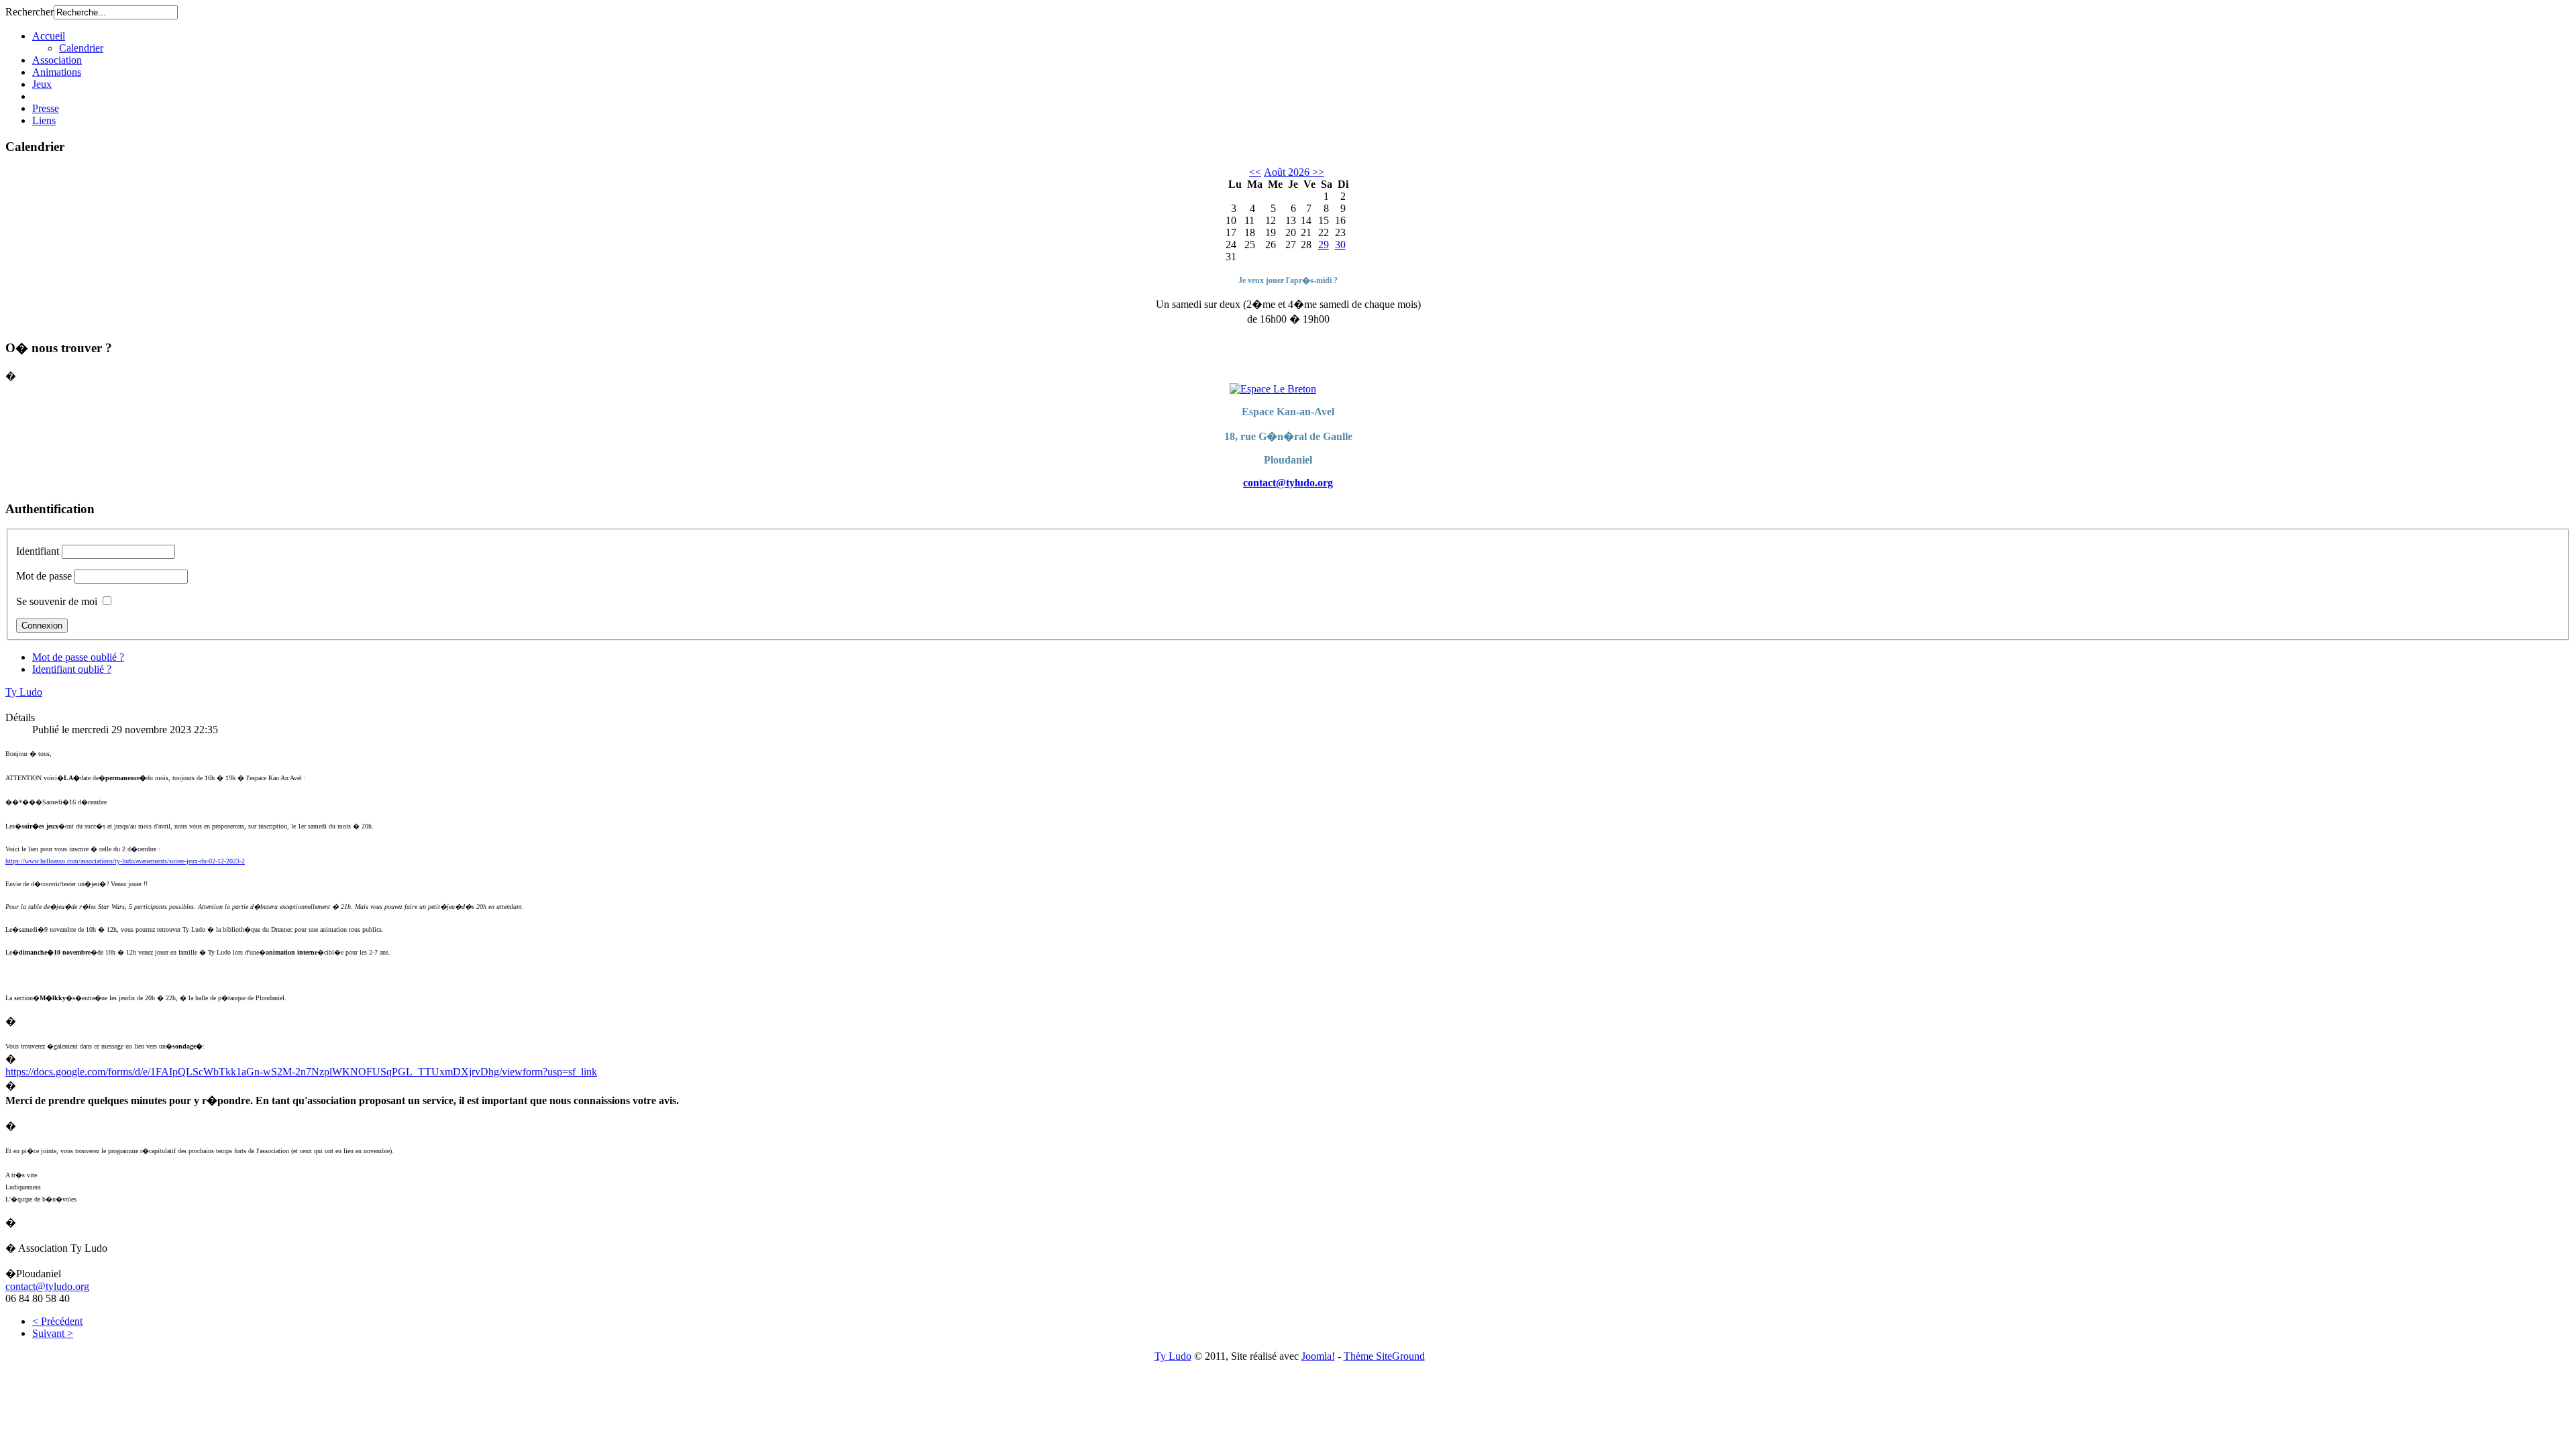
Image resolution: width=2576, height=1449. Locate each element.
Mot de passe (44, 576)
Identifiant (38, 551)
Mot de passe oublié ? (78, 657)
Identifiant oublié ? (72, 669)
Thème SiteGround (1384, 1356)
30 (1340, 245)
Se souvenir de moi (57, 601)
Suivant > (53, 1333)
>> (1317, 172)
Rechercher (30, 12)
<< (1255, 172)
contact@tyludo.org (1288, 483)
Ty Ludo (24, 692)
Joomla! (1318, 1356)
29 (1324, 245)
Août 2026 (1287, 172)
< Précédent (57, 1321)
